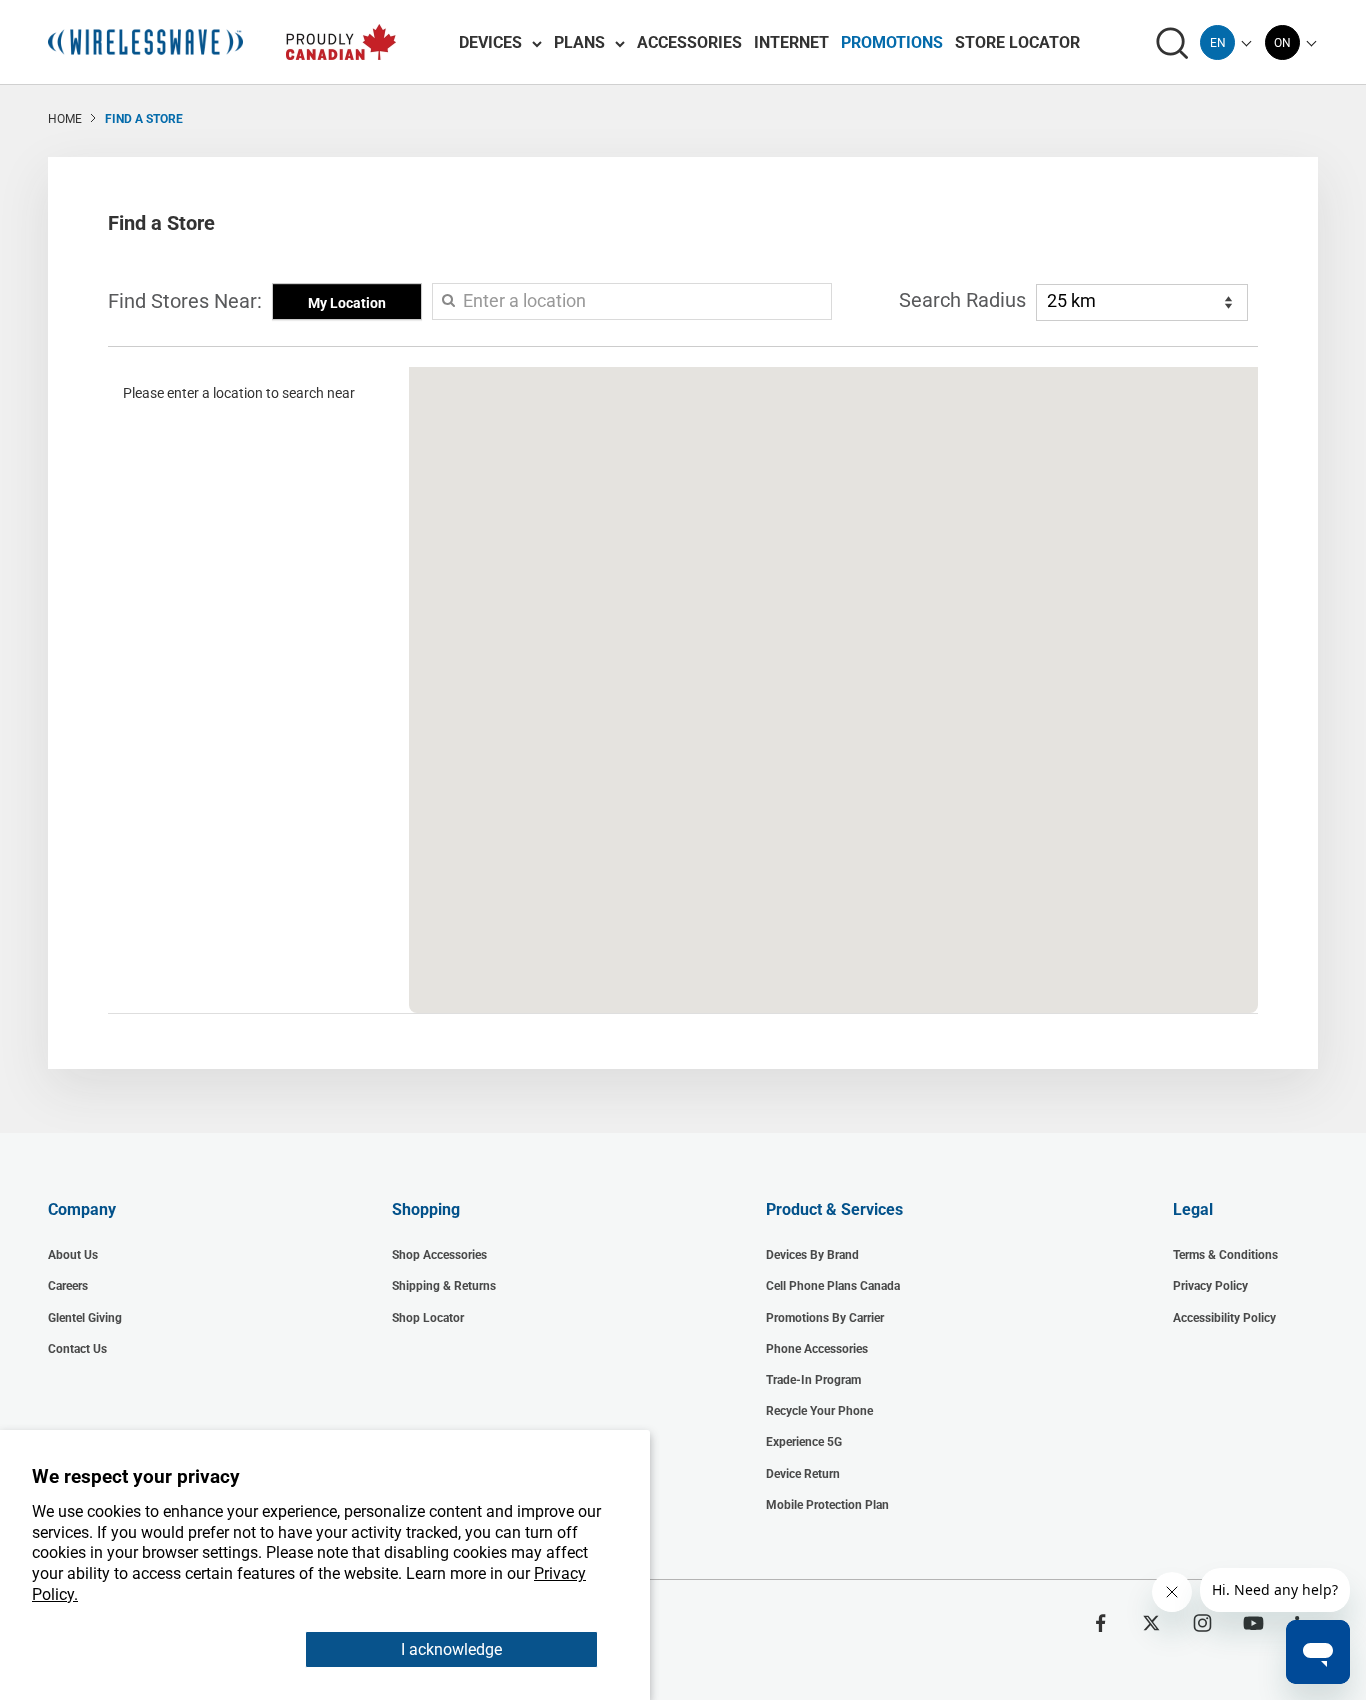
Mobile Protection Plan (827, 1505)
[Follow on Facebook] (1100, 1623)
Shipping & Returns (444, 1286)
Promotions (892, 42)
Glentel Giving (85, 1318)
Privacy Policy (1210, 1286)
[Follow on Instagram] (1202, 1623)
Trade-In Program (813, 1380)
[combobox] (1217, 42)
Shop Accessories (439, 1255)
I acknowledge (451, 1649)
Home (65, 119)
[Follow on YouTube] (1253, 1623)
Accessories (689, 42)
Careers (68, 1286)
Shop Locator (428, 1318)
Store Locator (1017, 42)
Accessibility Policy (1224, 1318)
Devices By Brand (812, 1255)
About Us (73, 1255)
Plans (579, 42)
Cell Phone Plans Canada (833, 1286)
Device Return (803, 1474)
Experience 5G (804, 1442)
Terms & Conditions (1225, 1255)
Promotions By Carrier (825, 1318)
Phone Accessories (817, 1349)
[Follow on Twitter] (1151, 1623)
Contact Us (77, 1349)
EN (1218, 43)
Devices (490, 42)
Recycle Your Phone (819, 1411)
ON (1282, 43)
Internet (791, 42)
